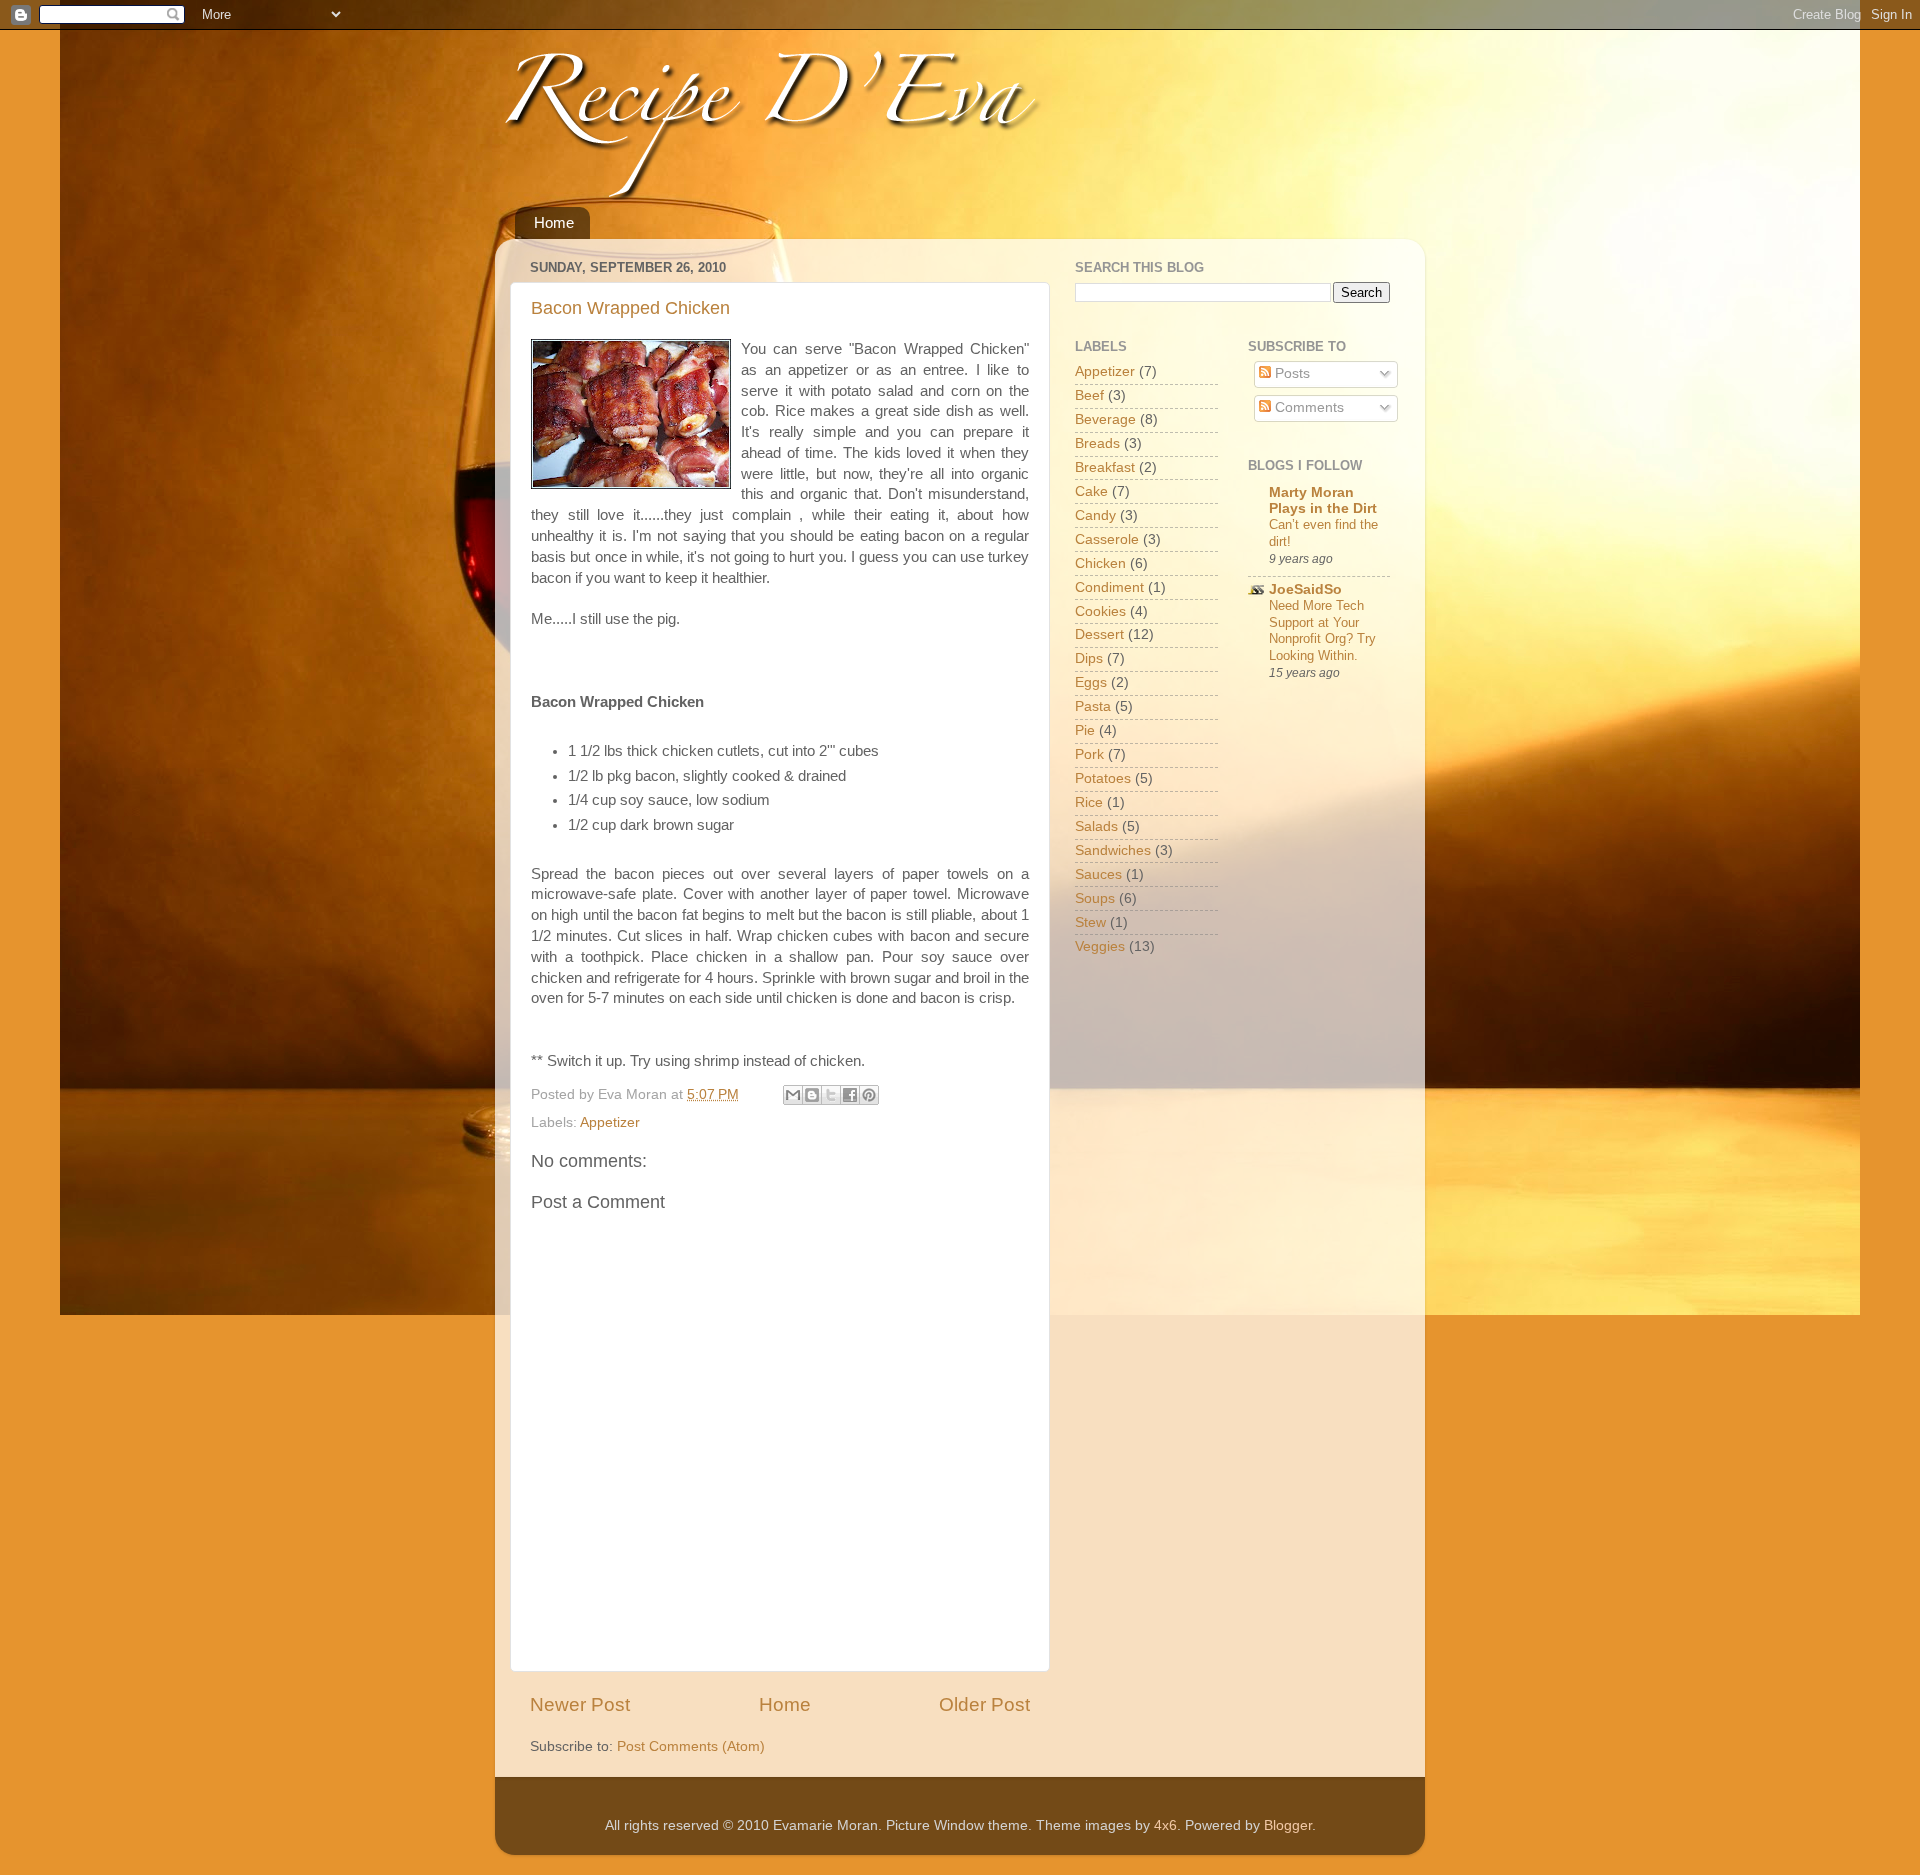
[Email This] (793, 1095)
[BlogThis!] (812, 1095)
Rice (1089, 802)
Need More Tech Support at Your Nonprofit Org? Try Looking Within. (1322, 630)
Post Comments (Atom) (691, 1746)
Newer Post (580, 1704)
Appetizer (610, 1122)
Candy (1095, 515)
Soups (1095, 898)
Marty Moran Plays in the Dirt (1323, 500)
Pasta (1093, 706)
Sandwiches (1113, 850)
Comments (1307, 407)
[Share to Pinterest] (869, 1095)
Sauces (1098, 874)
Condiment (1109, 587)
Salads (1096, 826)
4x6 (1165, 1825)
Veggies (1100, 946)
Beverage (1105, 419)
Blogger (1288, 1825)
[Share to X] (831, 1095)
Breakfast (1105, 467)
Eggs (1091, 682)
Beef (1089, 395)
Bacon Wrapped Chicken (630, 308)
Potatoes (1103, 778)
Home (554, 222)
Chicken (1100, 563)
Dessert (1099, 634)
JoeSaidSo (1305, 589)
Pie (1085, 730)
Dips (1089, 658)
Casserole (1107, 539)
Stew (1090, 922)
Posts (1290, 373)
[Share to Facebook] (850, 1095)
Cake (1091, 491)
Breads (1097, 443)
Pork (1089, 754)
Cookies (1100, 611)
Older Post (984, 1704)
